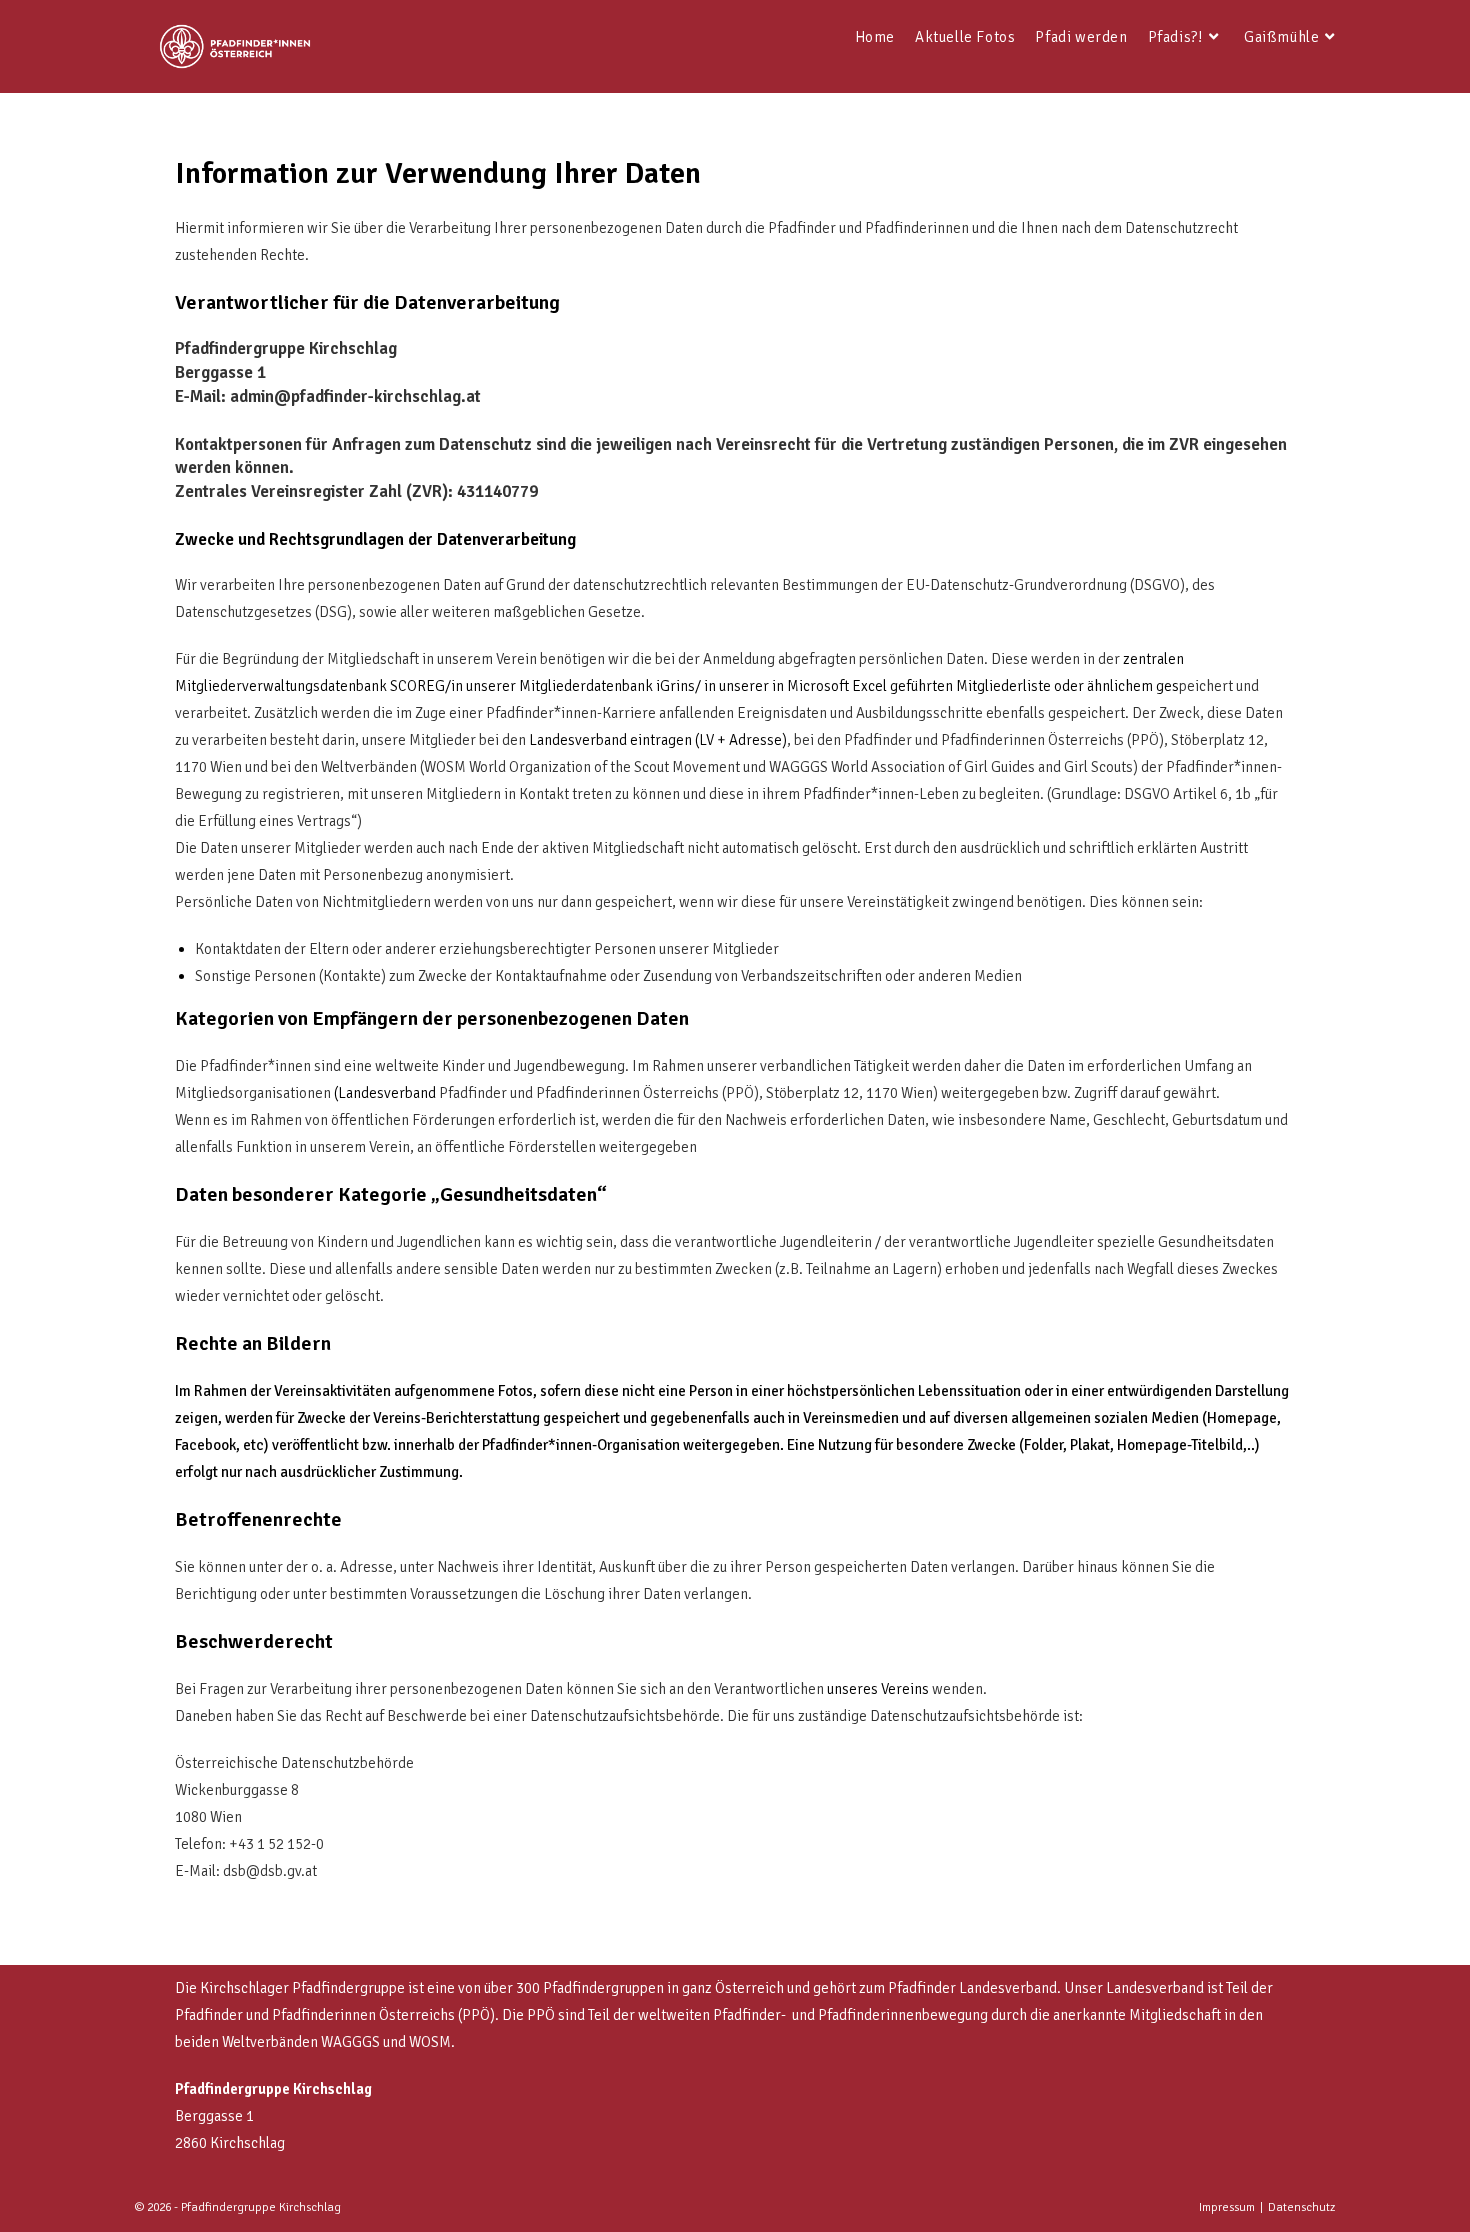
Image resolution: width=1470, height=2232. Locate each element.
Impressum (1227, 2207)
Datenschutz (1301, 2207)
